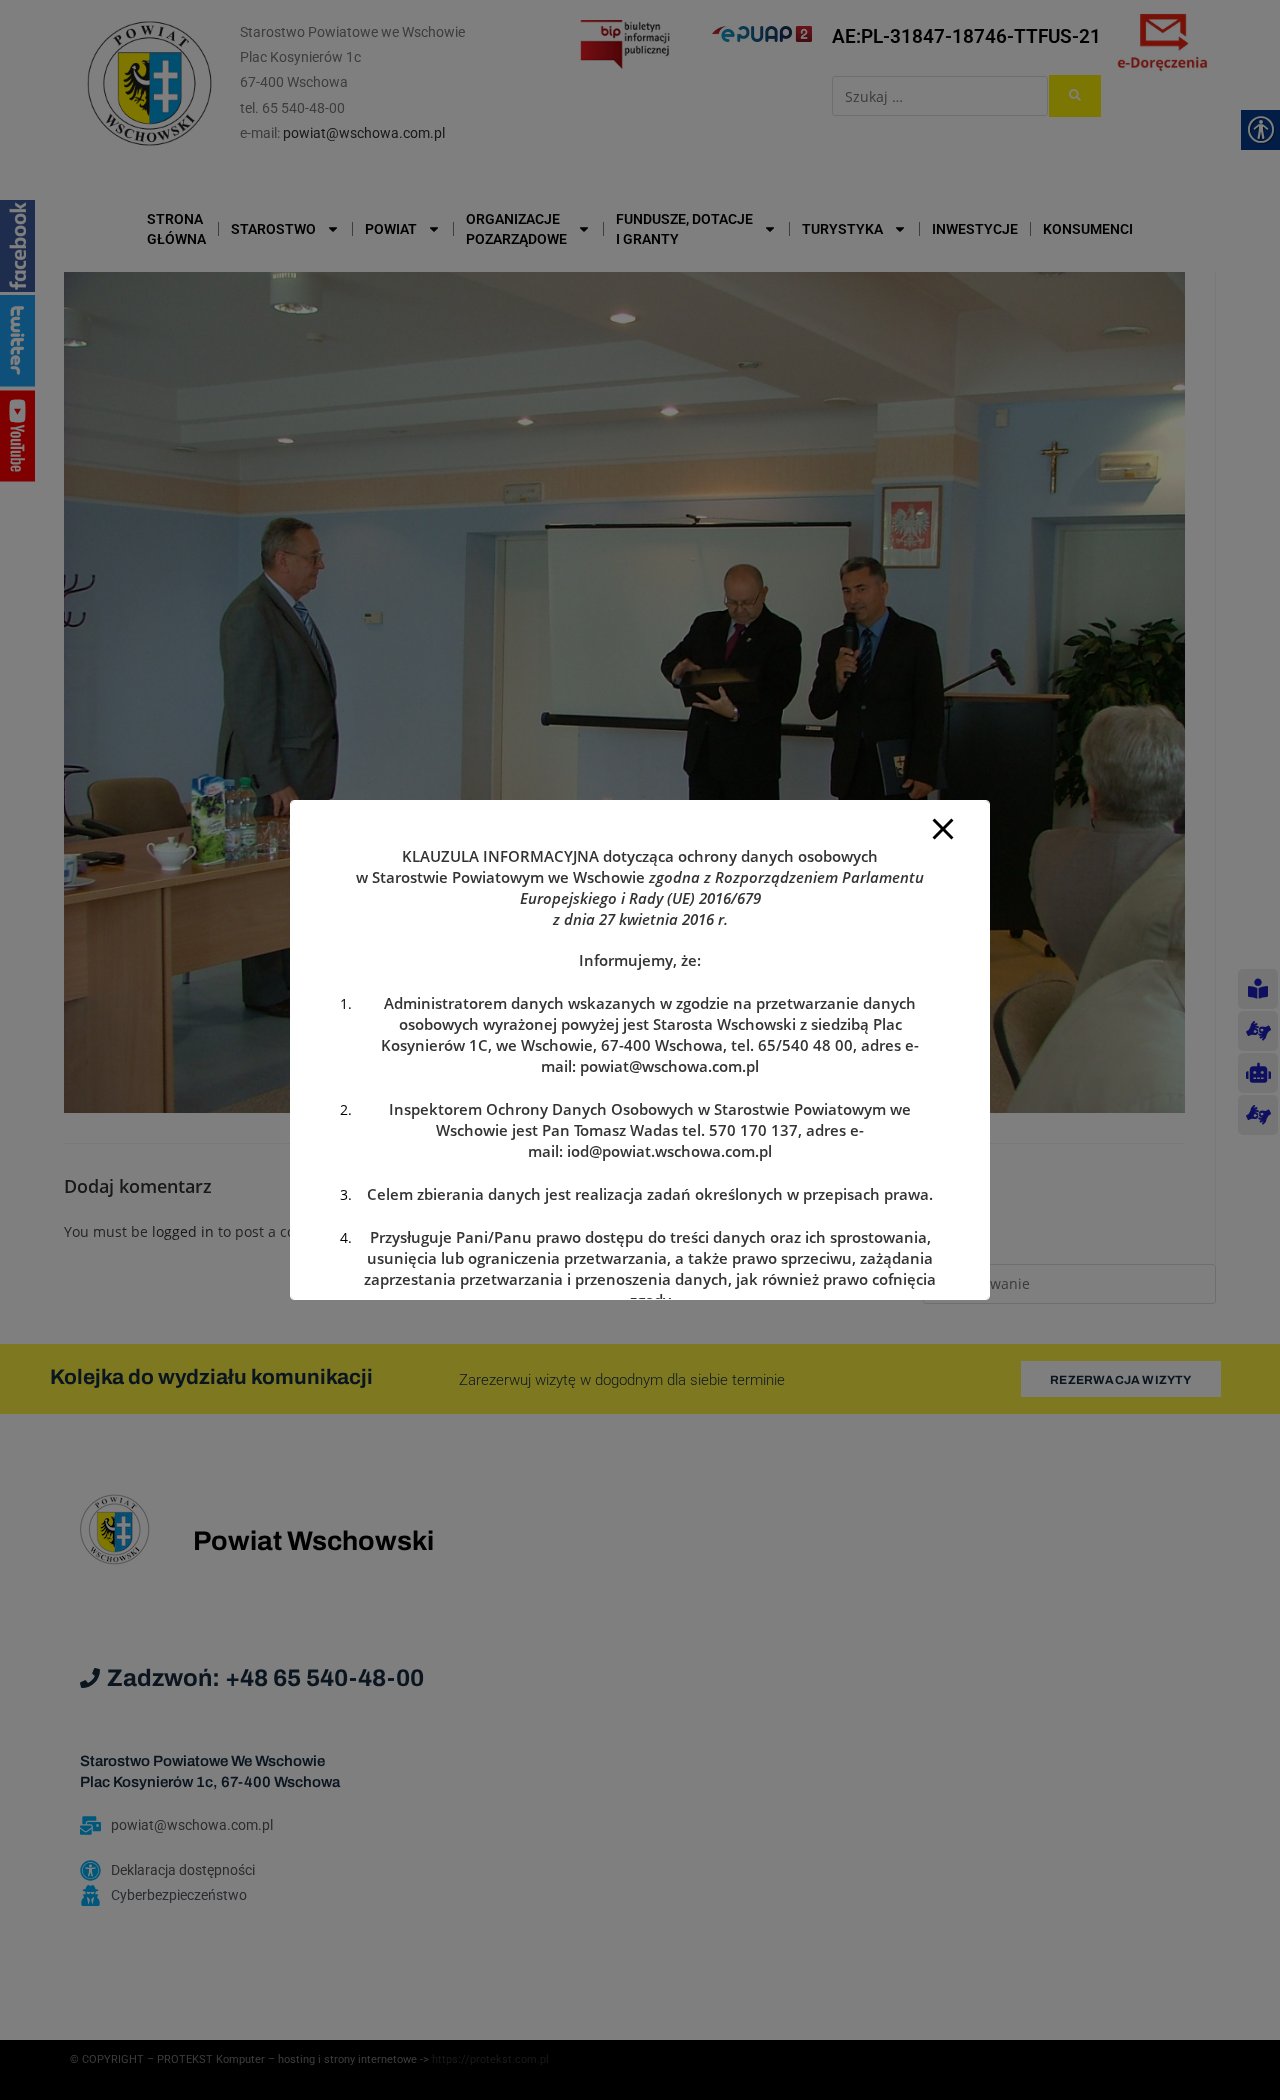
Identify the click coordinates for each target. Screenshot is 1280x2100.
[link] (669, 1066)
